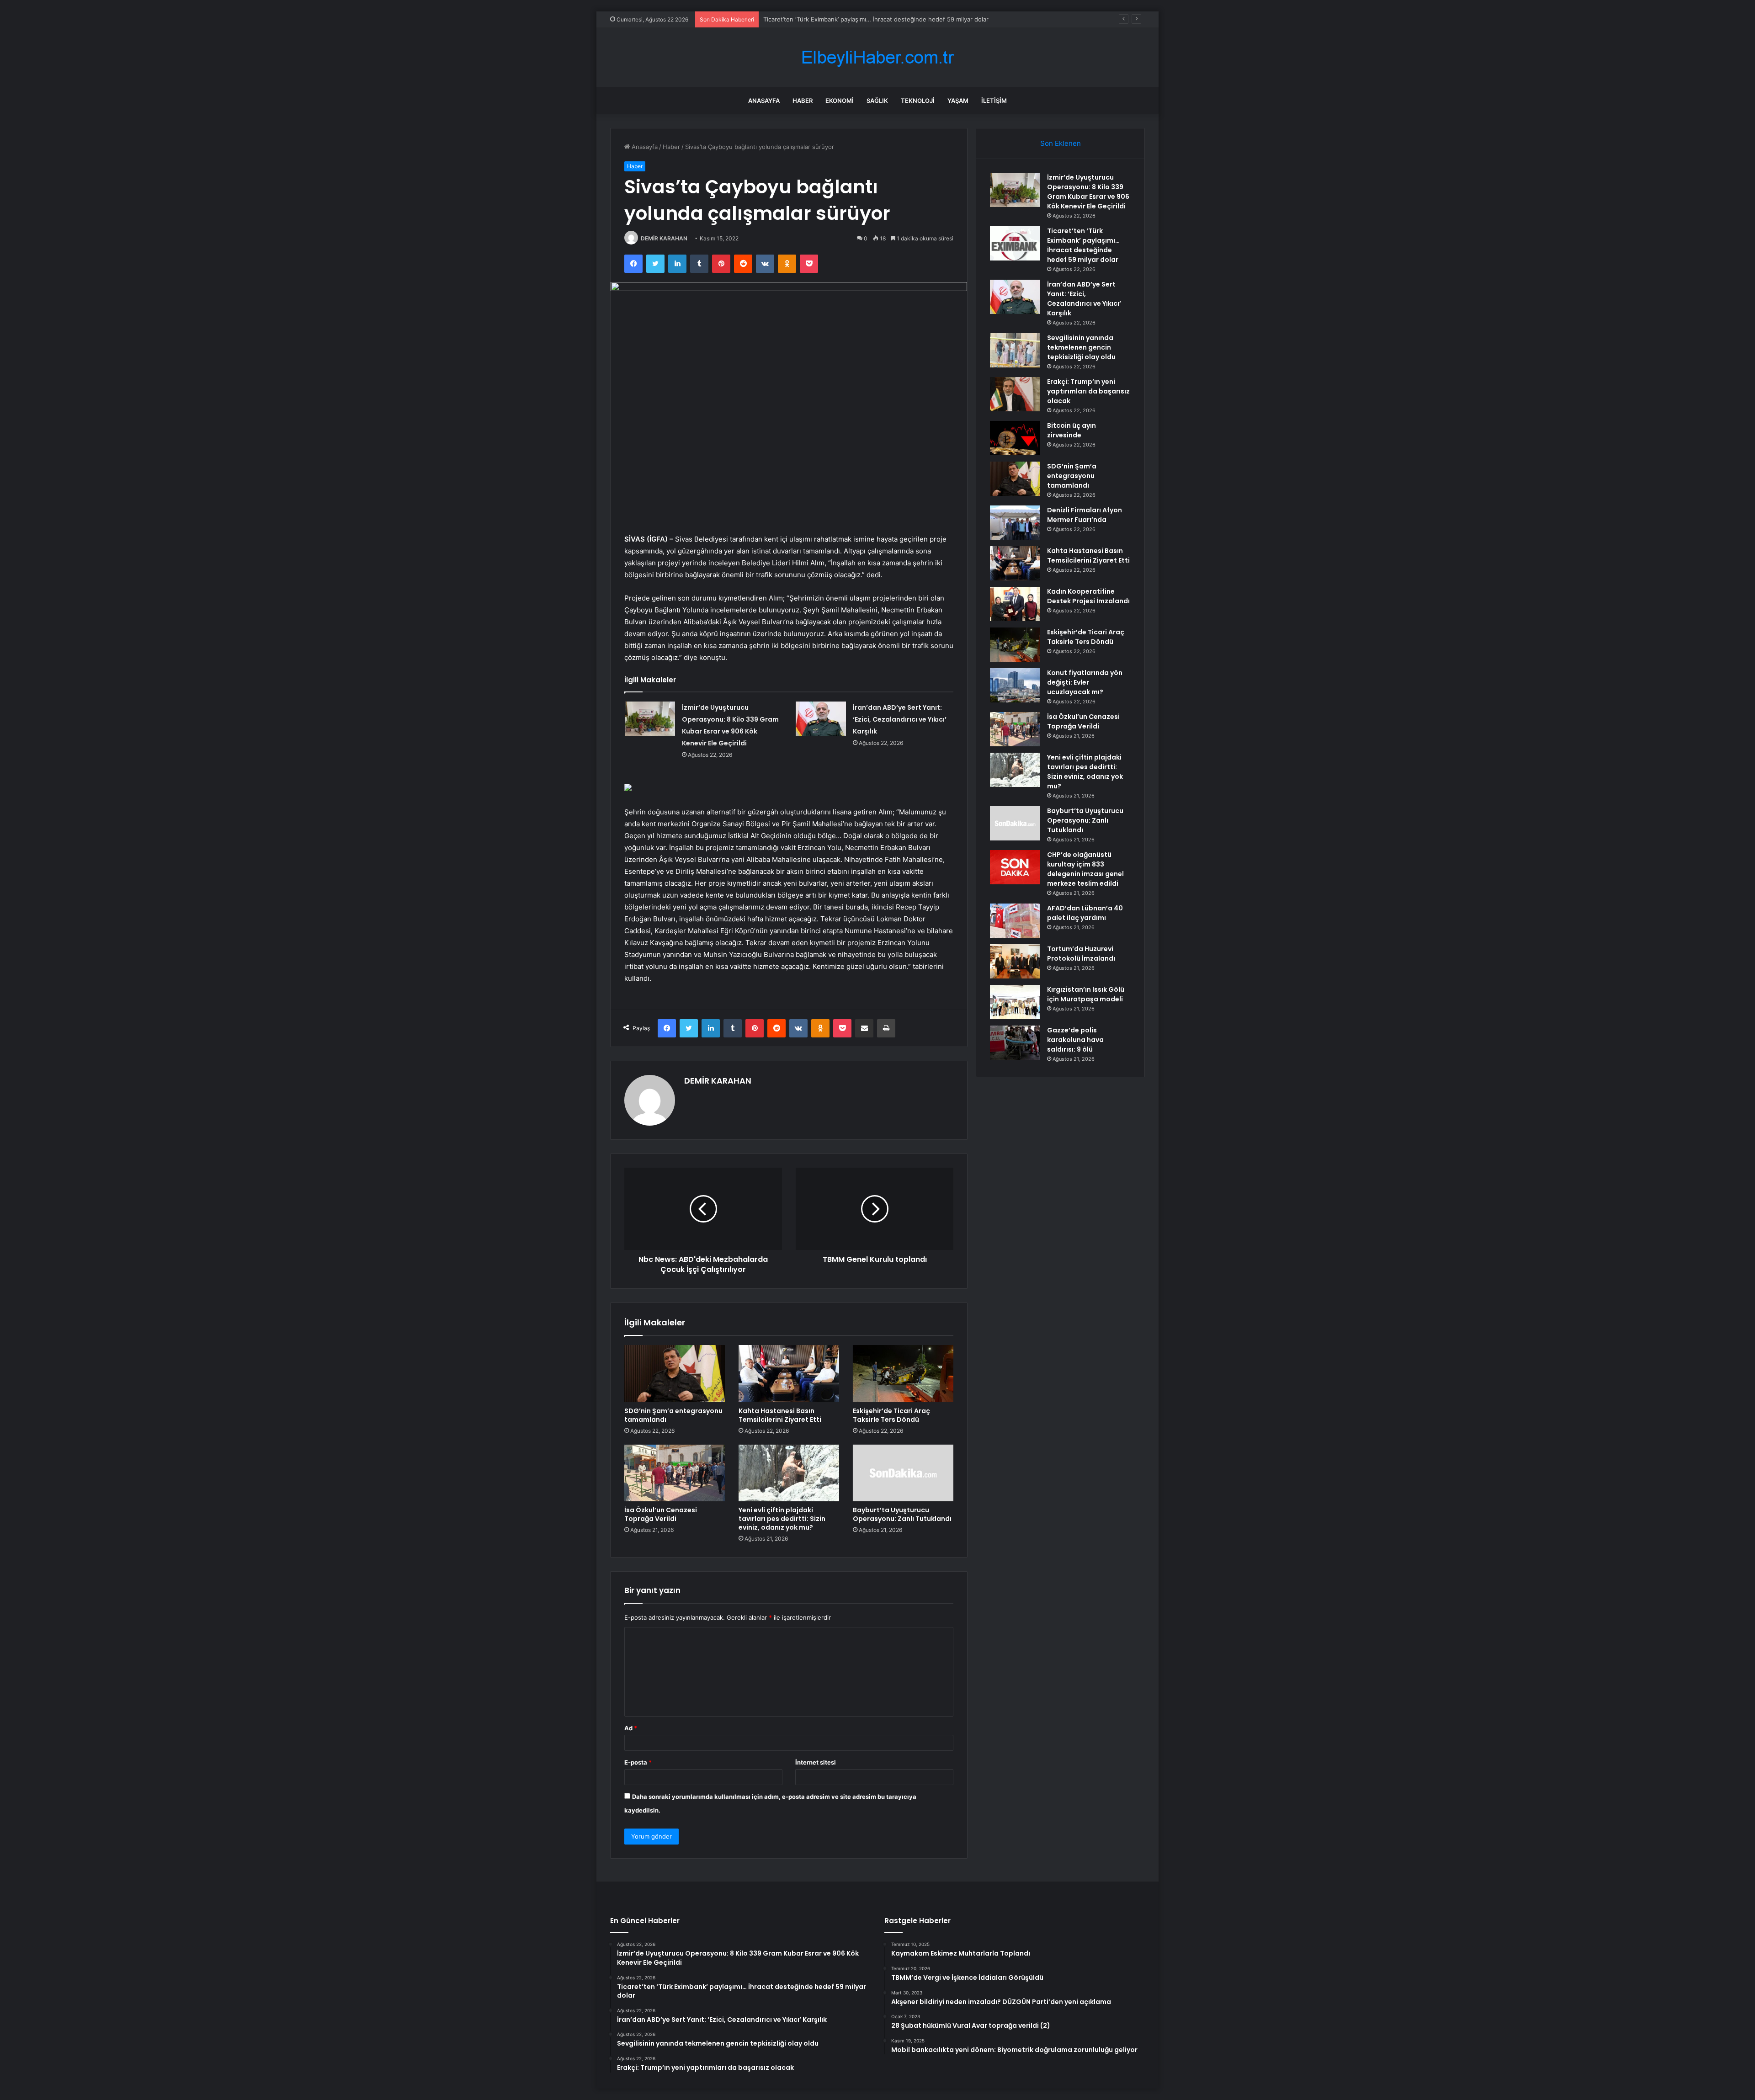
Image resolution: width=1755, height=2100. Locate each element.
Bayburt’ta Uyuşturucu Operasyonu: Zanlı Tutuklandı (902, 1514)
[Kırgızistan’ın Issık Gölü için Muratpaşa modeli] (1015, 1002)
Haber (803, 101)
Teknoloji (918, 101)
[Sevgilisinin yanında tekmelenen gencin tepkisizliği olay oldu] (1015, 350)
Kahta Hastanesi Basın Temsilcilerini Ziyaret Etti (780, 1415)
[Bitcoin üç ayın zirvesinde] (1015, 438)
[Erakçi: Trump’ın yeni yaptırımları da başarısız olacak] (1015, 394)
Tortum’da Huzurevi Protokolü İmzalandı (1081, 954)
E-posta (638, 1762)
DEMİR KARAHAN (664, 238)
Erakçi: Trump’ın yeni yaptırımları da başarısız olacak (1088, 391)
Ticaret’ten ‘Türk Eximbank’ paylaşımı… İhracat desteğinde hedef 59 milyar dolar (1083, 245)
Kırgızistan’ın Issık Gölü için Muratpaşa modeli (1086, 994)
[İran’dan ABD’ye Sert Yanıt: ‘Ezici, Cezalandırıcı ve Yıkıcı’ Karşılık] (821, 719)
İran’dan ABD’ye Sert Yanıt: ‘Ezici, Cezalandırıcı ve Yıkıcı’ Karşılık (900, 719)
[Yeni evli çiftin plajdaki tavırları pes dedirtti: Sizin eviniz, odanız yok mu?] (789, 1473)
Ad (631, 1728)
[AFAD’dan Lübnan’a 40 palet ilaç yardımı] (1015, 921)
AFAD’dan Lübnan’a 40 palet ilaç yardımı (1085, 913)
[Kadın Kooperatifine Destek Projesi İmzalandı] (1015, 604)
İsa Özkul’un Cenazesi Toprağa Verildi (661, 1514)
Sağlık (877, 101)
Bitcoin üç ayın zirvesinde (1072, 430)
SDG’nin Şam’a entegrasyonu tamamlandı (673, 1415)
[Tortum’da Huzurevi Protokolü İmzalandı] (1015, 961)
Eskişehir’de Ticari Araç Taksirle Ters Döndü (891, 1415)
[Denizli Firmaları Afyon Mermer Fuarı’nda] (1015, 523)
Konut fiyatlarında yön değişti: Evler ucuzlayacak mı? (1085, 682)
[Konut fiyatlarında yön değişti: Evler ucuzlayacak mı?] (1015, 685)
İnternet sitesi (816, 1762)
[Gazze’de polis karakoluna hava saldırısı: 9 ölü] (1015, 1043)
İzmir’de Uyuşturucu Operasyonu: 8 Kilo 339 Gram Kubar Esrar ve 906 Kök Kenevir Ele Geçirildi (1088, 192)
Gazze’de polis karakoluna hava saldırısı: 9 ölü (1075, 1040)
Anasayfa (764, 101)
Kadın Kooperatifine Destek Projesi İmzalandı (1088, 596)
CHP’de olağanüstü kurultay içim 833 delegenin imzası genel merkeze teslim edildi (1085, 869)
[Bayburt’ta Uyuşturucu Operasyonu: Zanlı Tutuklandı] (903, 1473)
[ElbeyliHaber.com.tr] (877, 57)
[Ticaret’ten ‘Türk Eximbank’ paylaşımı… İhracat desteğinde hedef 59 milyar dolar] (1015, 243)
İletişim (994, 101)
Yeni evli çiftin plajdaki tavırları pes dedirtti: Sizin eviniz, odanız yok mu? (782, 1519)
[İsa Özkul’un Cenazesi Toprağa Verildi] (675, 1473)
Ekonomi (840, 101)
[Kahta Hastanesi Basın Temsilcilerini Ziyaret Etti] (789, 1373)
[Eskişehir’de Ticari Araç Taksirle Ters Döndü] (903, 1373)
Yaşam (958, 101)
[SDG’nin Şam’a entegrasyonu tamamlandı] (675, 1373)
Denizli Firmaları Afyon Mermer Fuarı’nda (1085, 515)
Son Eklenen (1061, 143)
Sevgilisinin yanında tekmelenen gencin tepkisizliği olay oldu (1081, 347)
